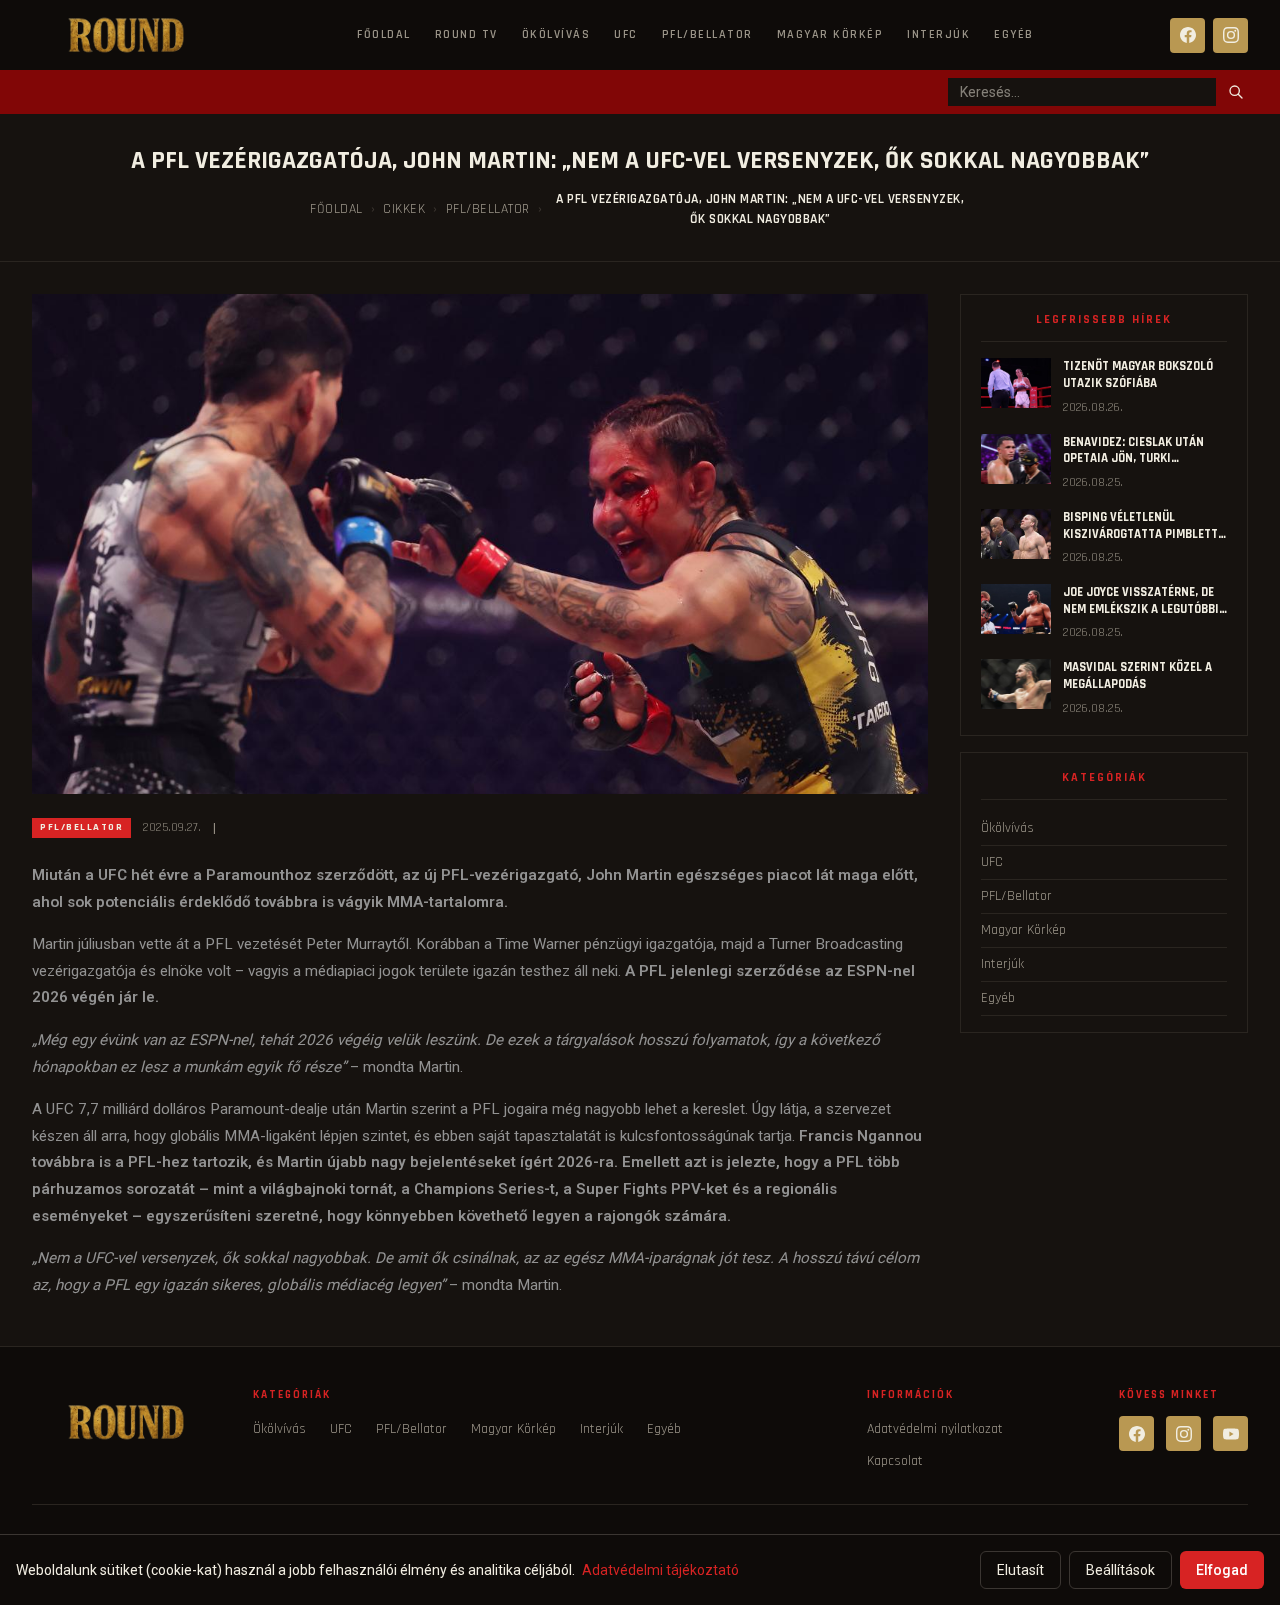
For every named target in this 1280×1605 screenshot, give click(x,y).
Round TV (466, 34)
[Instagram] (1230, 35)
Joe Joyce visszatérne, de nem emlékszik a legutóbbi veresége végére (1141, 608)
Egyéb (1014, 34)
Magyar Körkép (830, 34)
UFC (626, 34)
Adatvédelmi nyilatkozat (935, 1429)
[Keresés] (1236, 92)
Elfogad (1222, 1570)
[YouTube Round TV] (1230, 1433)
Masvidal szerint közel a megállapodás (1137, 675)
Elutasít (1020, 1570)
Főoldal (384, 34)
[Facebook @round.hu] (1136, 1433)
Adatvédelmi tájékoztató (660, 1570)
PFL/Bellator (707, 34)
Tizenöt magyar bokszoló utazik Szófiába (1138, 374)
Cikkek (404, 209)
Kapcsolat (895, 1461)
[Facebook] (1187, 35)
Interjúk (938, 34)
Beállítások (1120, 1570)
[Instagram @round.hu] (1183, 1433)
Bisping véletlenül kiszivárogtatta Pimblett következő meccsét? (1140, 533)
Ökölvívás (556, 34)
